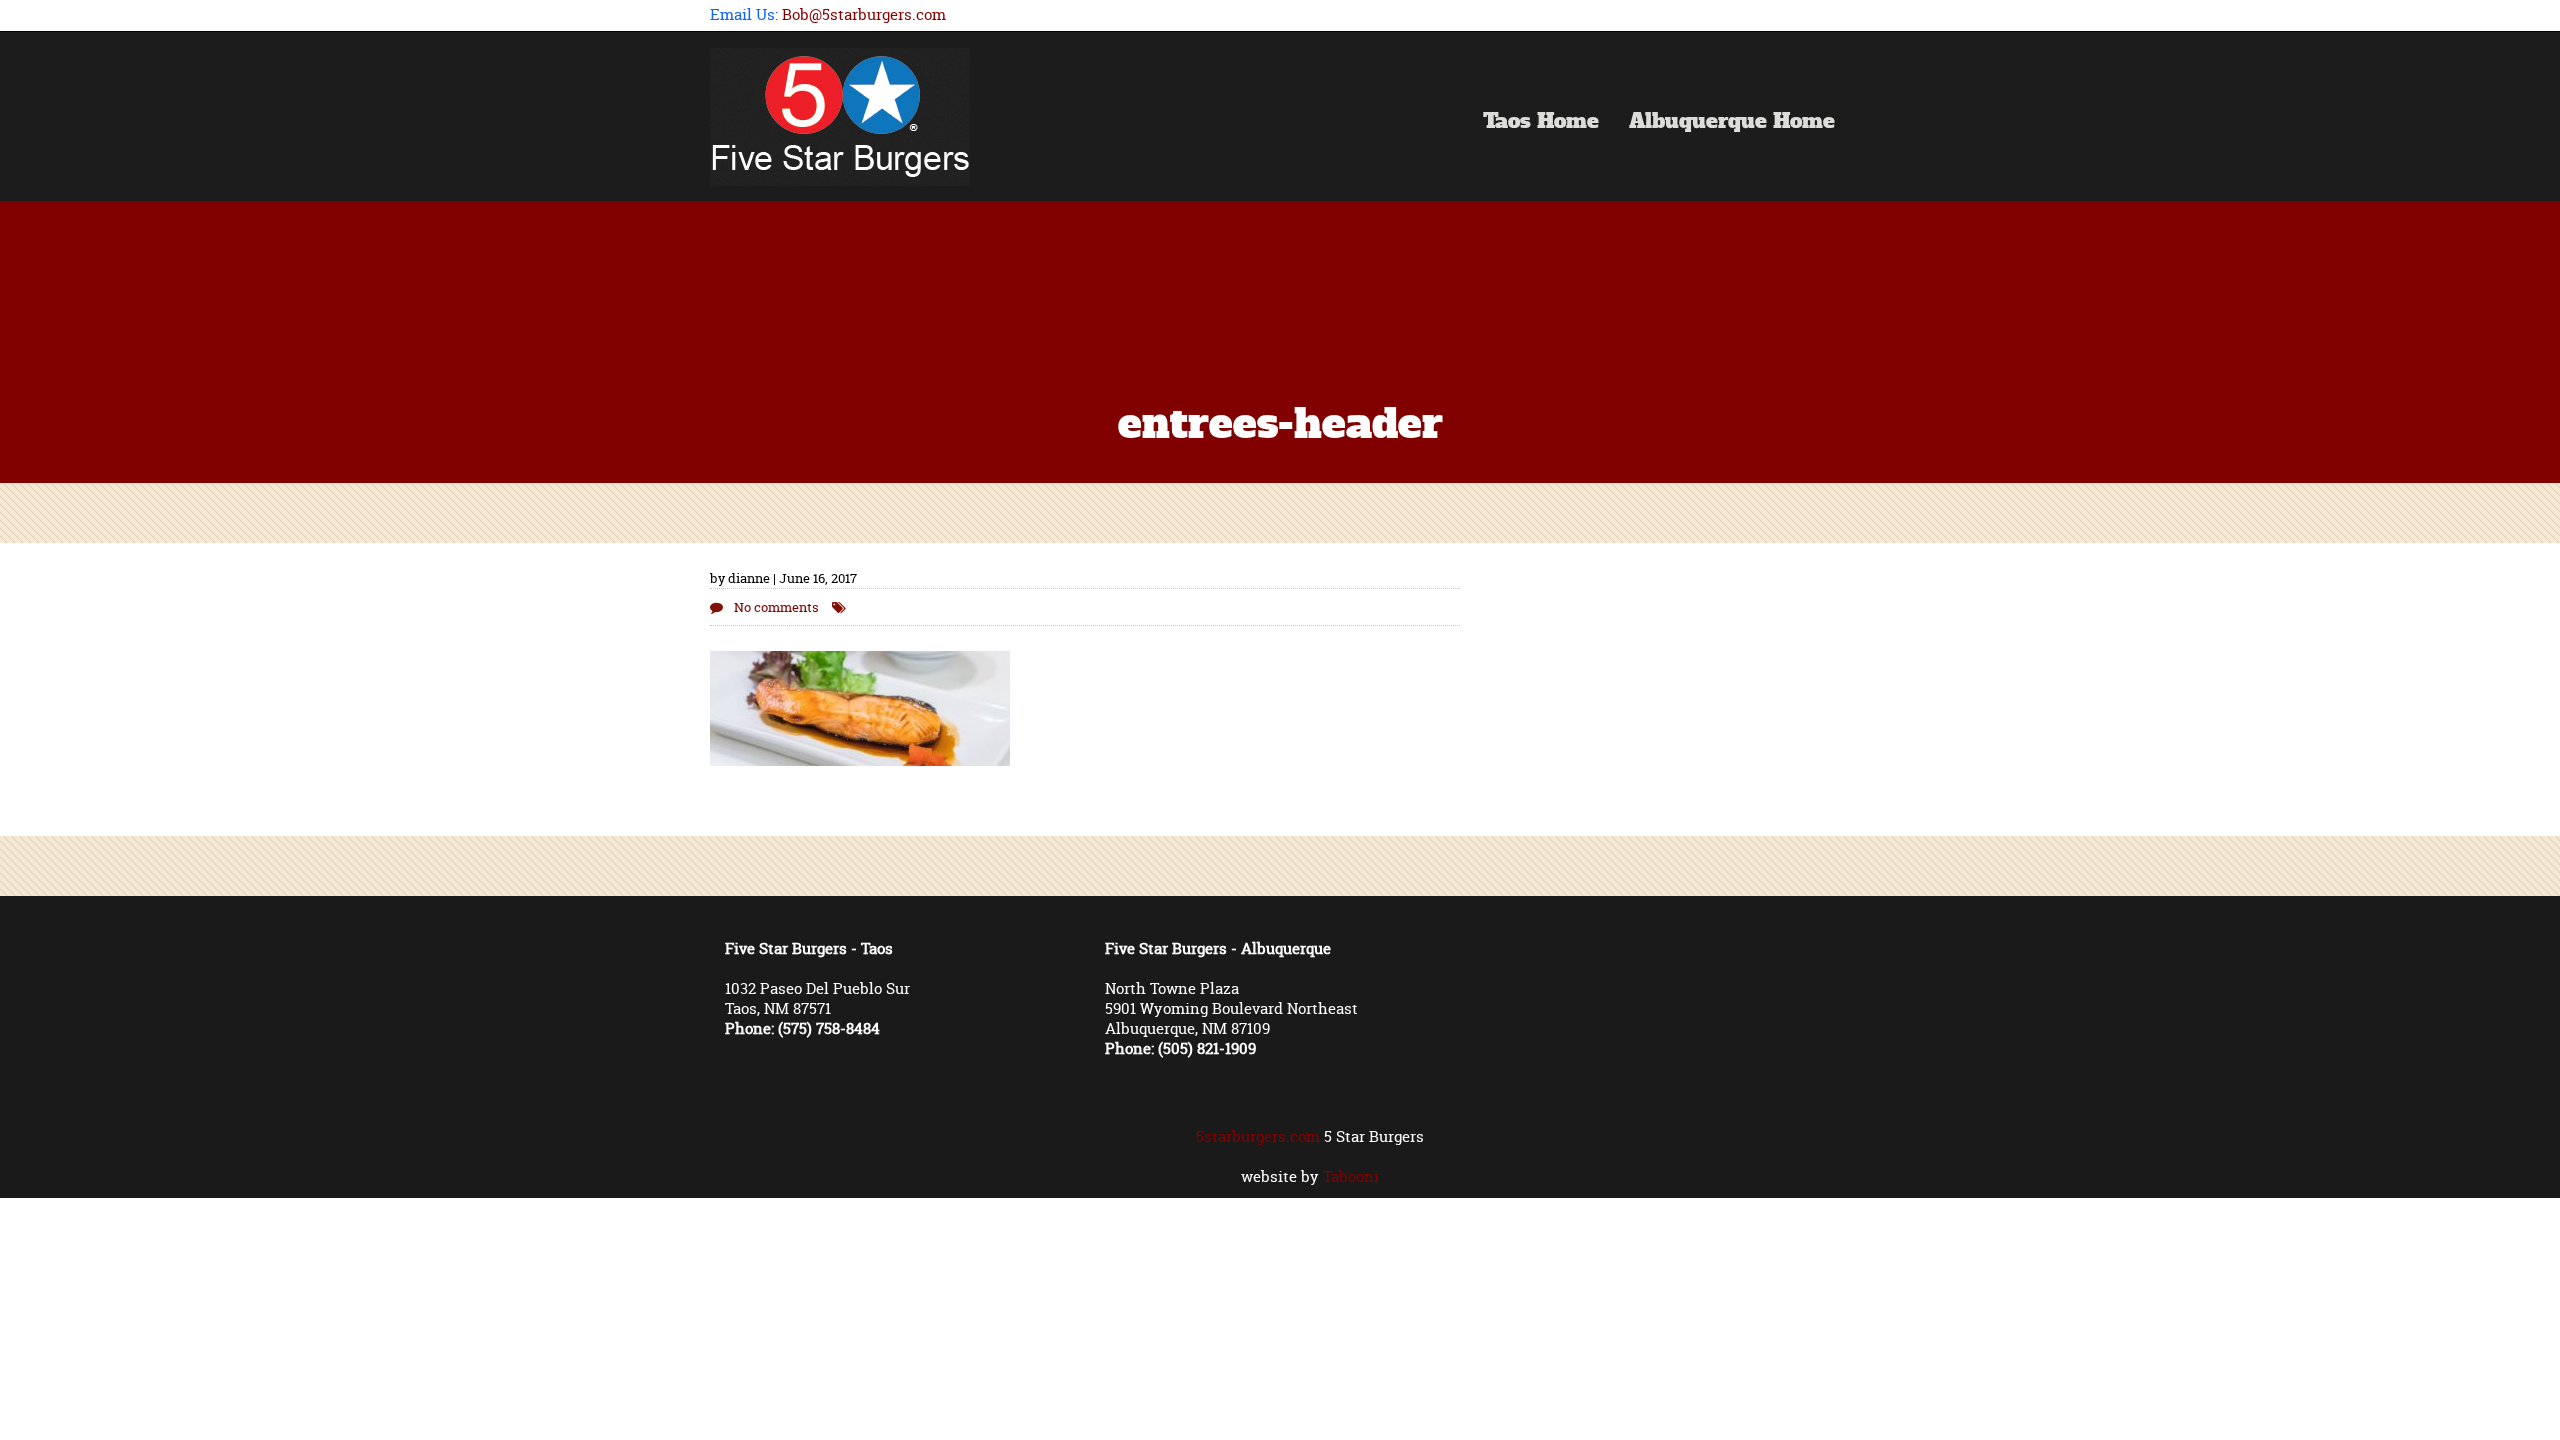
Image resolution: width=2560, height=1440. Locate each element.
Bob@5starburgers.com (864, 14)
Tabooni (1351, 1176)
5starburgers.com (1258, 1136)
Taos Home (1541, 123)
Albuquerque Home (1732, 123)
